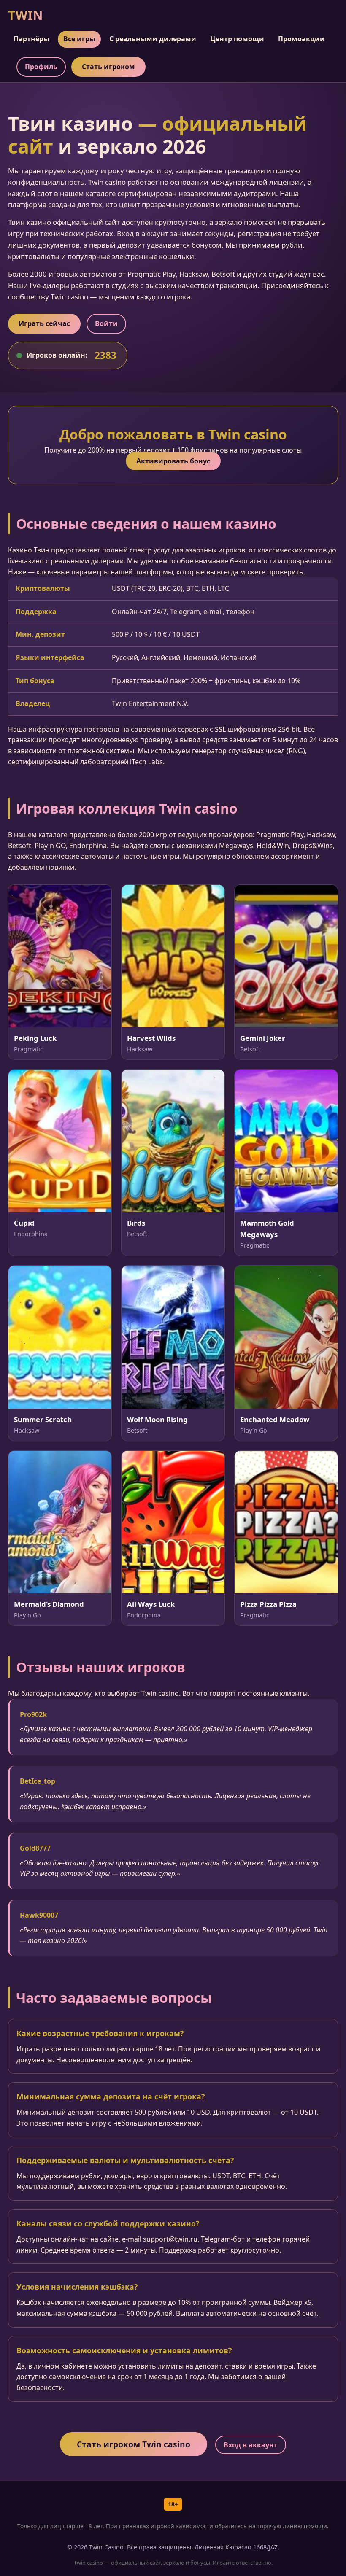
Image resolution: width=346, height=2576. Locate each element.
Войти (106, 323)
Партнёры (31, 39)
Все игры (79, 39)
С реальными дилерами (153, 39)
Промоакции (301, 39)
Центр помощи (237, 39)
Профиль (41, 67)
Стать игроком (108, 67)
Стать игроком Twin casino (134, 2444)
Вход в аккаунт (251, 2445)
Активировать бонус (173, 461)
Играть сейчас (44, 323)
